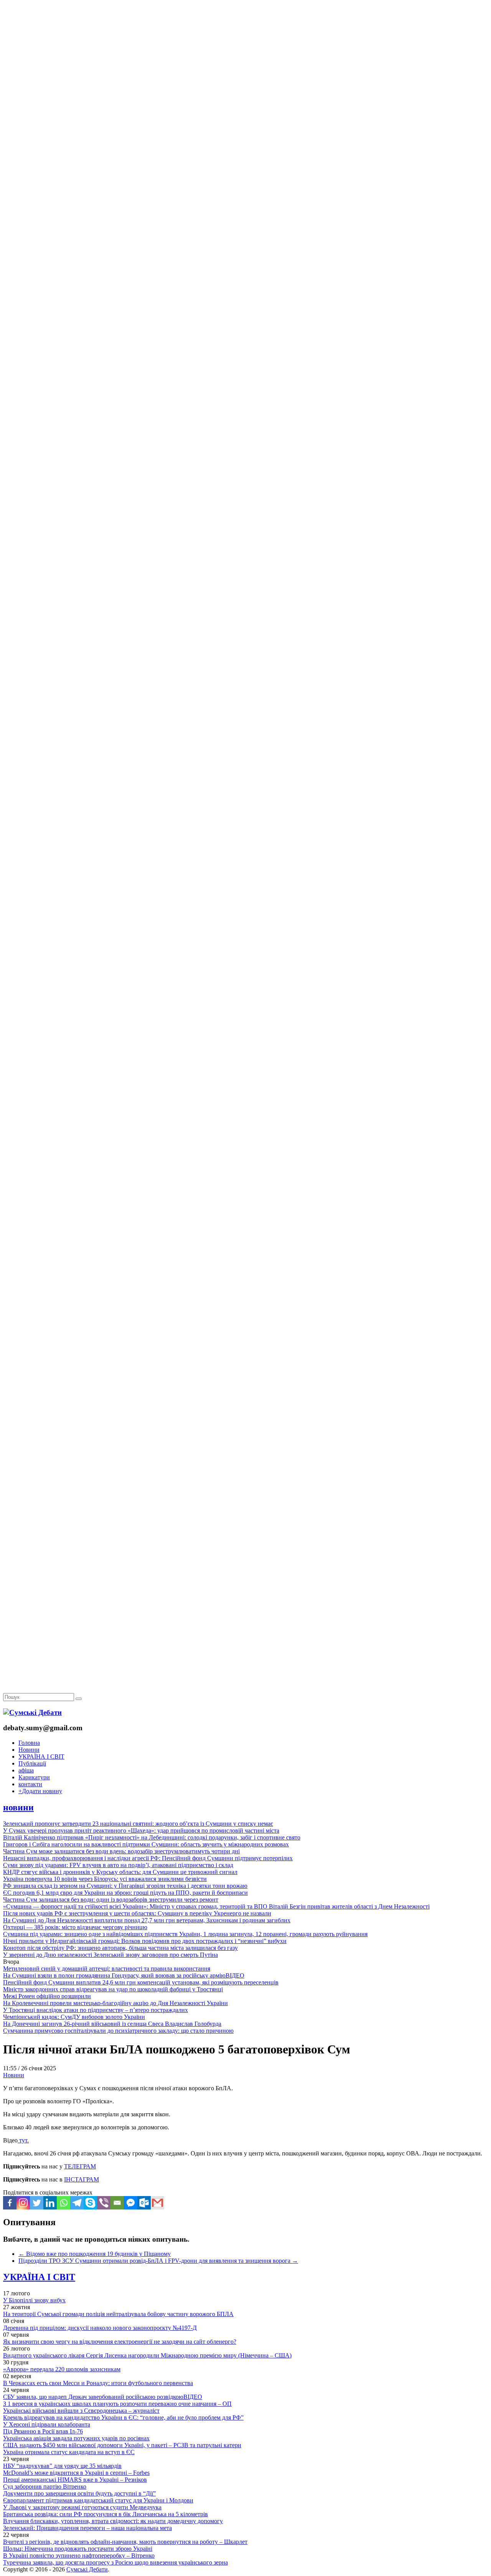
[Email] (117, 2203)
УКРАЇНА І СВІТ (41, 1757)
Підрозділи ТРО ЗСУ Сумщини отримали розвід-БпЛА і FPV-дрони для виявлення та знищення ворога (158, 2261)
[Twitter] (37, 2203)
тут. (23, 2140)
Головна (29, 1743)
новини (18, 1807)
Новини (29, 1750)
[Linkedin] (50, 2203)
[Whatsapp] (63, 2203)
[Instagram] (23, 2203)
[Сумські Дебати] (32, 1712)
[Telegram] (77, 2203)
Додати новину (40, 1791)
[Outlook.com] (144, 2203)
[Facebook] (10, 2203)
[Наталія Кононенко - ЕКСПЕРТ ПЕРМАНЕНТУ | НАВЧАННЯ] (245, 236)
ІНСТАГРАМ (82, 2179)
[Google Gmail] (157, 2203)
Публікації (32, 1763)
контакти (30, 1784)
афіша (26, 1770)
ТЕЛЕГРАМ (80, 2166)
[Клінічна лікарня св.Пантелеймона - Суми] (245, 58)
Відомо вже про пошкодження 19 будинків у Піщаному (95, 2254)
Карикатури (34, 1777)
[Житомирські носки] (245, 177)
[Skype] (90, 2203)
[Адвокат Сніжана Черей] (245, 118)
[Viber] (104, 2203)
